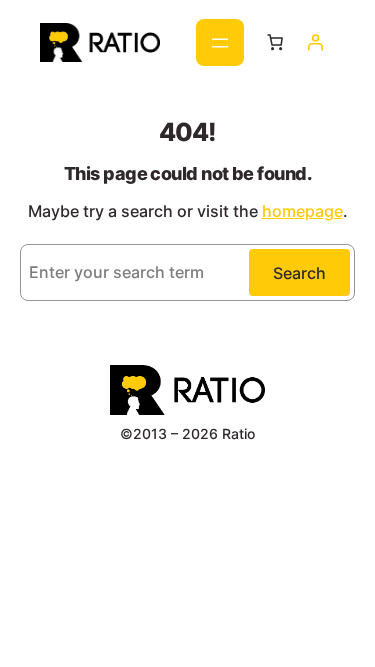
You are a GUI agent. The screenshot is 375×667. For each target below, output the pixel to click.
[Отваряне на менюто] (220, 42)
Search (299, 273)
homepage (302, 211)
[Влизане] (315, 42)
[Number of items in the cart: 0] (274, 42)
